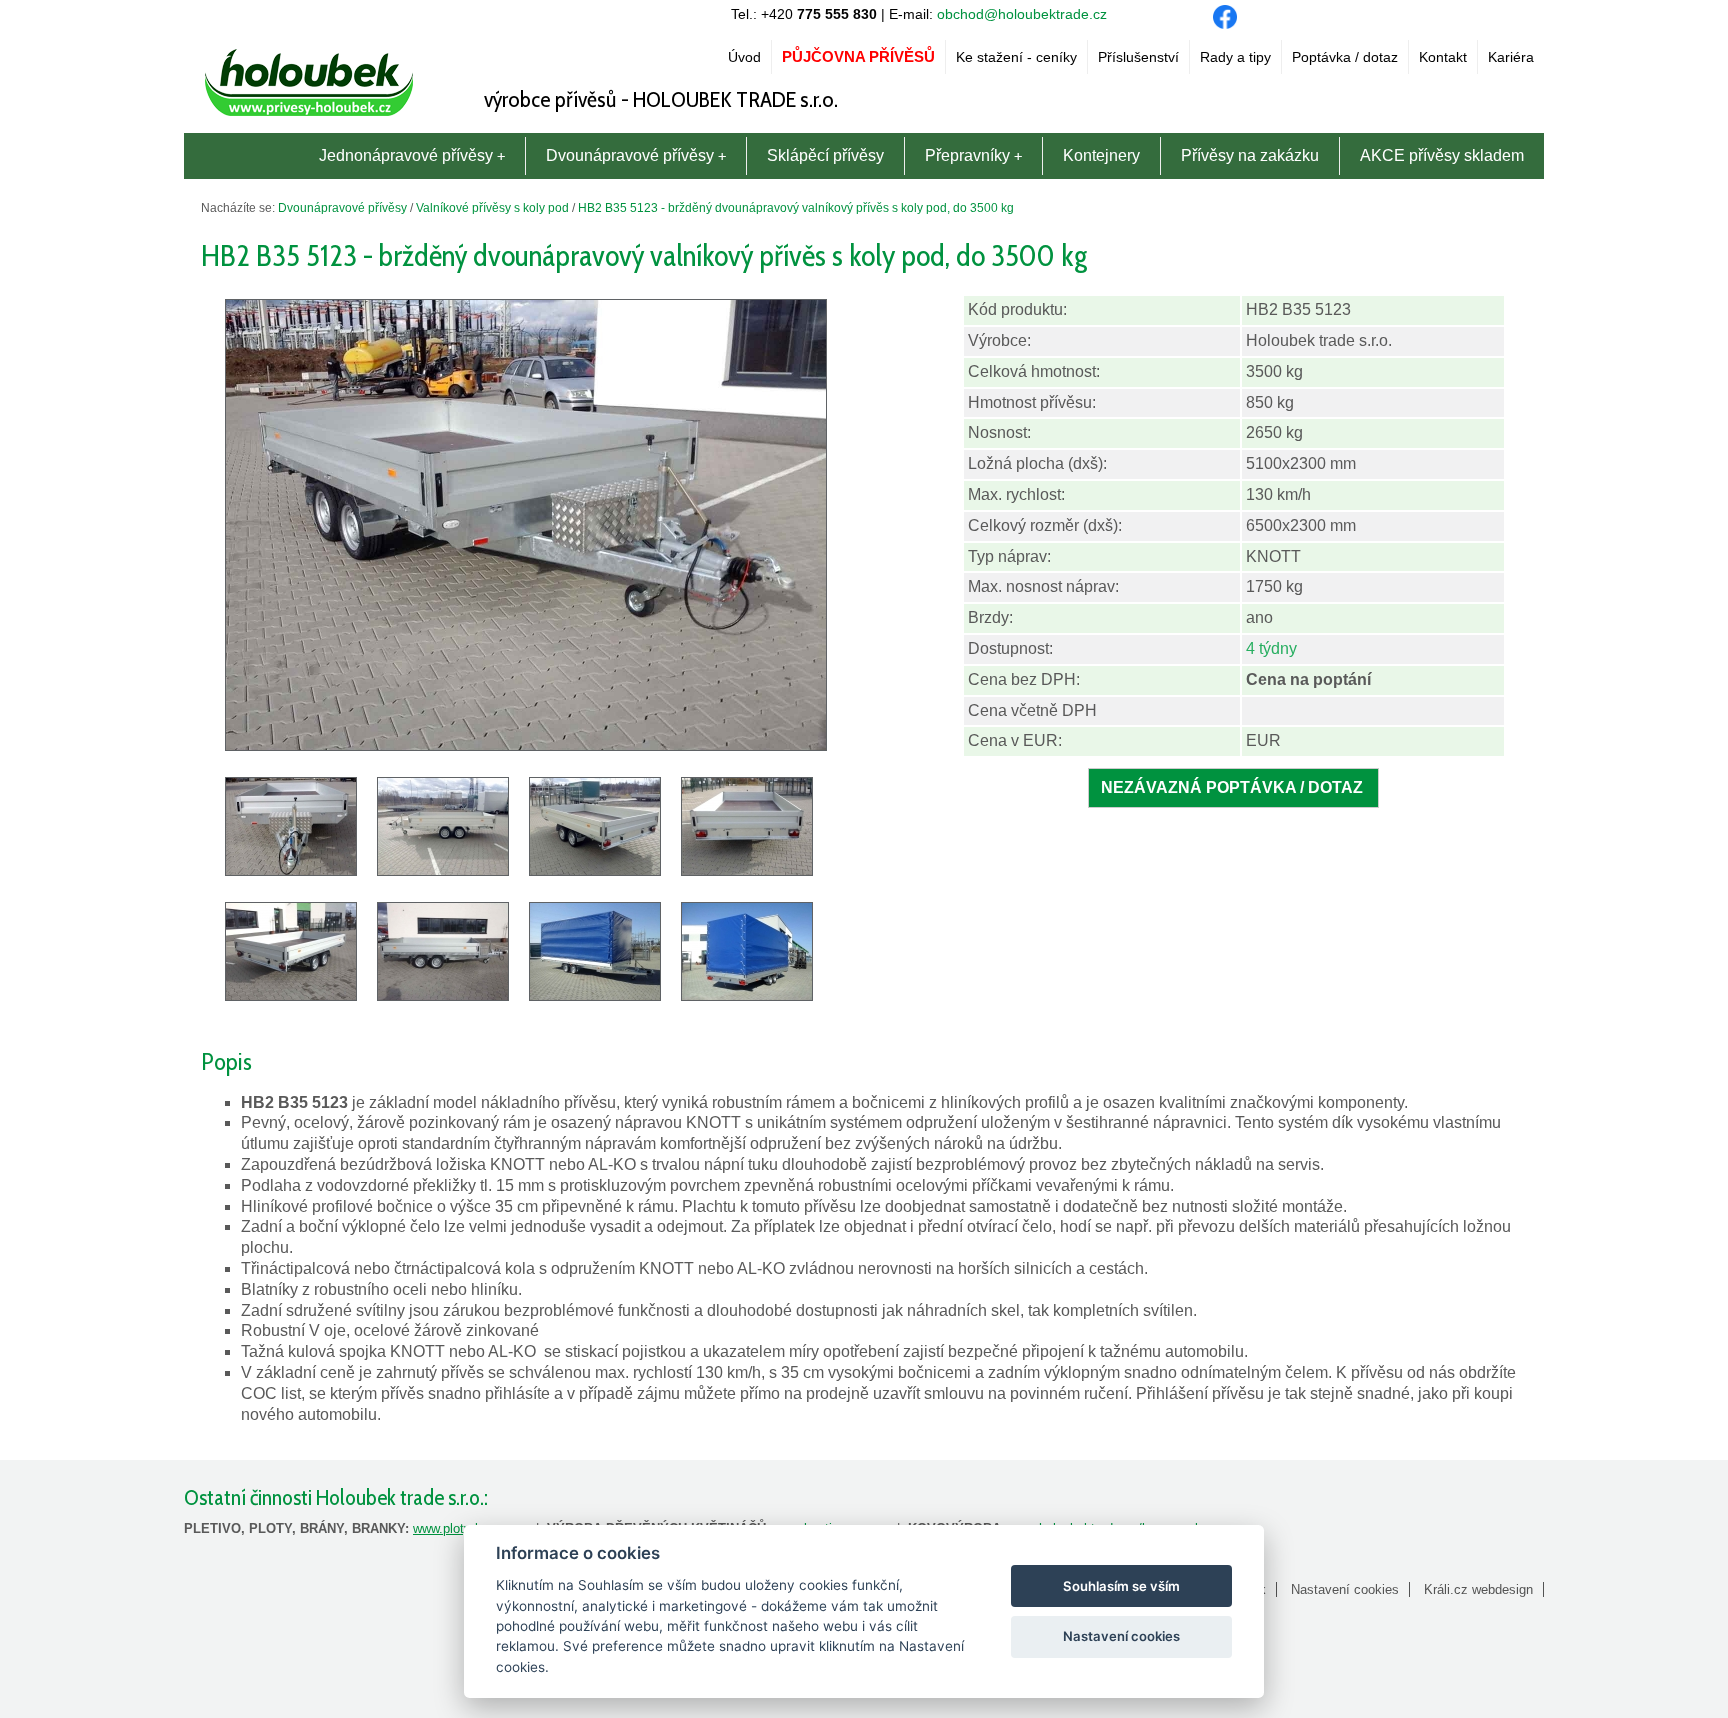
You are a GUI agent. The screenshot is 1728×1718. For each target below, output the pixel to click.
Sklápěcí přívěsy (825, 155)
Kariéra (1511, 57)
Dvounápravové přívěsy (630, 155)
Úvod (744, 57)
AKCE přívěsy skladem (1442, 155)
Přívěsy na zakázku (1250, 155)
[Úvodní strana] (309, 116)
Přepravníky (967, 155)
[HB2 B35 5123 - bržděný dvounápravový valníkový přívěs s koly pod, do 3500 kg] (526, 745)
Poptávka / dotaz (1345, 57)
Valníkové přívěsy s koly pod (492, 208)
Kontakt (1443, 57)
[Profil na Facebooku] (1225, 23)
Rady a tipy (1235, 57)
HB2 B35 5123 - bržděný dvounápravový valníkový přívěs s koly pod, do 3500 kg (796, 208)
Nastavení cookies (1345, 1589)
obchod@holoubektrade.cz (1022, 14)
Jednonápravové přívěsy (406, 155)
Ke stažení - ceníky (1016, 57)
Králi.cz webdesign (1478, 1589)
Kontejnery (1101, 155)
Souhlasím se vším (1121, 1586)
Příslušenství (1138, 57)
